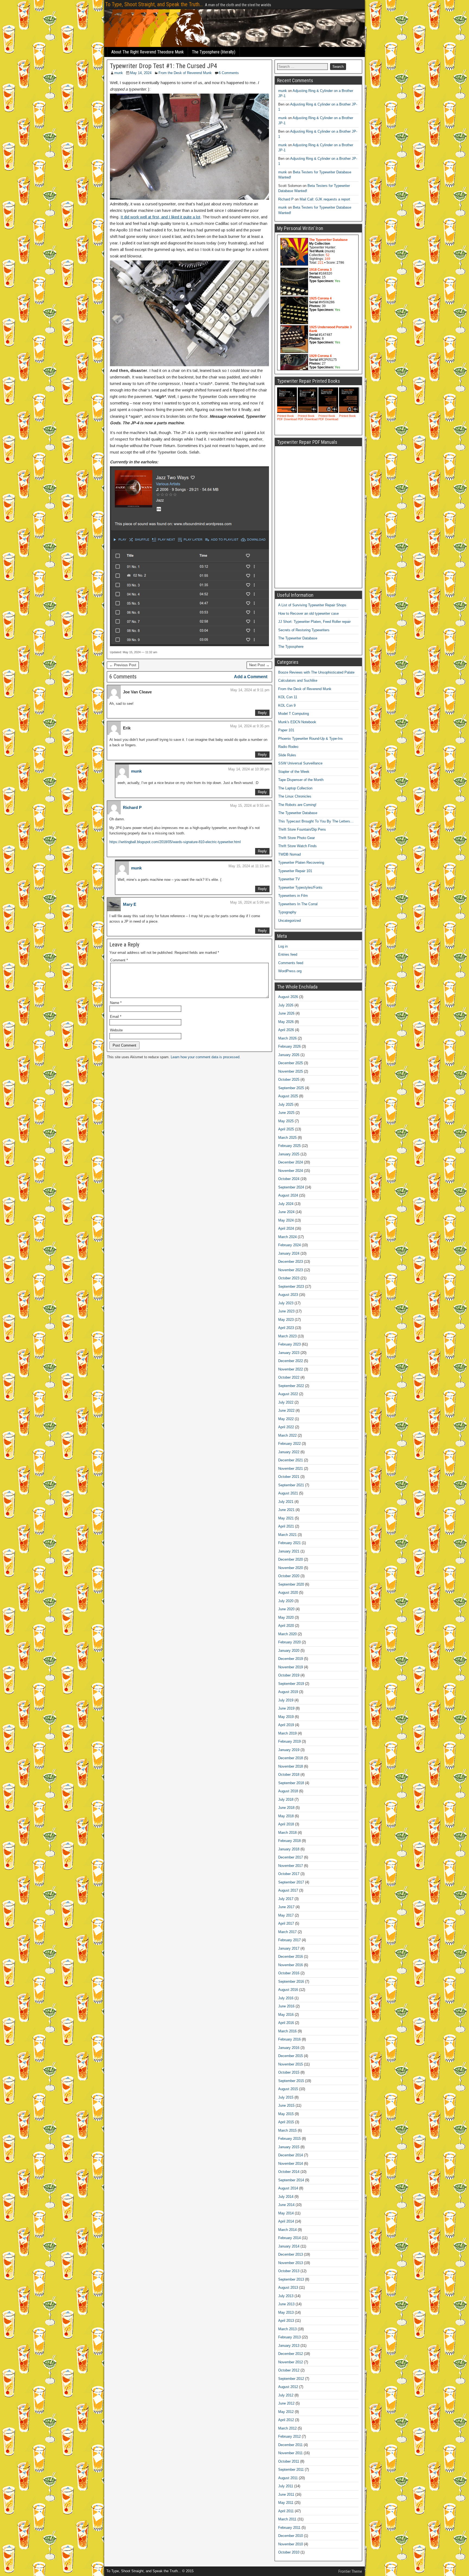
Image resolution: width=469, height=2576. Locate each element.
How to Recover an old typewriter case (308, 613)
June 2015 (286, 2105)
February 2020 (289, 1642)
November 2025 (291, 1071)
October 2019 (289, 1675)
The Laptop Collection (295, 788)
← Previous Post (123, 665)
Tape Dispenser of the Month (301, 780)
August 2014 (288, 2188)
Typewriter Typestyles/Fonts (300, 887)
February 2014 (289, 2238)
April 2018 (286, 1824)
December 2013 (291, 2254)
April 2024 (286, 1228)
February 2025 (289, 1146)
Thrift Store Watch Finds (297, 846)
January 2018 (289, 1849)
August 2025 (288, 1096)
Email (116, 1017)
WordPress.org (290, 971)
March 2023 (287, 1336)
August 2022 (288, 1394)
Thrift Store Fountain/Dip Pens (302, 829)
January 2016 (289, 2048)
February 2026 (289, 1046)
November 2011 (290, 2453)
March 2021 (287, 1535)
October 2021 (289, 1477)
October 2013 (289, 2271)
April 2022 (286, 1427)
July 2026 (286, 1005)
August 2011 (288, 2478)
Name (116, 1003)
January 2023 (289, 1353)
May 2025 (286, 1121)
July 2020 (286, 1601)
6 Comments (229, 73)
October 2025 (289, 1080)
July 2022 (286, 1402)
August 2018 (288, 1791)
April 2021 (286, 1526)
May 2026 (286, 1022)
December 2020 (291, 1559)
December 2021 (291, 1460)
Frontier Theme (350, 2571)
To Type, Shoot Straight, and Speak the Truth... (154, 4)
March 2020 (287, 1634)
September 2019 (291, 1684)
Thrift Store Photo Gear (297, 838)
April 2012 (286, 2420)
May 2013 (286, 2312)
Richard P (132, 807)
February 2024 (289, 1245)
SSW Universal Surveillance (300, 763)
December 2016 (291, 1957)
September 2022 (291, 1386)
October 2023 (289, 1278)
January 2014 (289, 2246)
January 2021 (289, 1551)
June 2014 (286, 2205)
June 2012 (286, 2403)
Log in (283, 946)
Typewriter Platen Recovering (301, 863)
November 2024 (291, 1171)
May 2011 (286, 2503)
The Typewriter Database (298, 638)
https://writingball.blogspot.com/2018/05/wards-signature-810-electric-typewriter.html (175, 842)
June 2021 (286, 1510)
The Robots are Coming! (297, 805)
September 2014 (291, 2180)
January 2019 (289, 1750)
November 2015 (291, 2064)
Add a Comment (251, 677)
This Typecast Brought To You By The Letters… (316, 821)
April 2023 (286, 1328)
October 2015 (289, 2072)
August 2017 (288, 1890)
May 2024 (286, 1220)
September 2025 (291, 1088)
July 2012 (286, 2395)
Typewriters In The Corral (298, 904)
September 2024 (291, 1187)
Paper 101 (286, 730)
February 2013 (289, 2337)
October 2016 (289, 1973)
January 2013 (289, 2346)
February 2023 (289, 1344)
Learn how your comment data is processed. (206, 1057)
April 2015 (286, 2122)
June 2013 (286, 2304)
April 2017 (286, 1923)
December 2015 (291, 2056)
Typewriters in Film (293, 896)
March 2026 (287, 1038)
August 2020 (288, 1593)
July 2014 (286, 2197)
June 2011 (286, 2494)
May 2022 (286, 1419)
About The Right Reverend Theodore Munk (148, 52)
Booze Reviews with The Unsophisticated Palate (316, 672)
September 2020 (291, 1584)
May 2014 (286, 2213)
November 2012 (291, 2362)
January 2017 (289, 1948)
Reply (262, 713)
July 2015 (286, 2097)
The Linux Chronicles (295, 796)
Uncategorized (289, 921)
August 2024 (288, 1195)
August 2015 (288, 2089)
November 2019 (291, 1667)
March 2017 (287, 1932)
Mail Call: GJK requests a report (325, 199)
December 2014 (291, 2155)
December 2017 (291, 1857)
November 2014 (291, 2164)
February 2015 (289, 2139)
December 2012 (291, 2354)
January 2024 (289, 1253)
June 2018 (286, 1808)
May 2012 (286, 2412)
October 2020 (289, 1576)
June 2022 (286, 1410)
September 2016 (291, 1982)
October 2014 (289, 2172)
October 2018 (289, 1775)
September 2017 (291, 1882)
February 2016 (289, 2039)
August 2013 (288, 2288)
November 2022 (291, 1369)
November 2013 (291, 2263)
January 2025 (289, 1154)
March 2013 (287, 2329)
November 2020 (291, 1568)
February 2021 (289, 1543)
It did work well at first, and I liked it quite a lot (160, 217)
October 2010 (289, 2552)
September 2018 (291, 1783)
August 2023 (288, 1295)
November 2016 (291, 1965)
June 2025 (286, 1113)
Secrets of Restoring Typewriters (304, 630)
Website (116, 1030)
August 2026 (288, 997)
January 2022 (289, 1452)
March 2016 (287, 2031)
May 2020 (286, 1617)
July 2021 (286, 1502)
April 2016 (286, 2023)
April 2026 (286, 1030)
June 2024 (286, 1212)
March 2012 (287, 2428)
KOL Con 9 (287, 705)
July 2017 (286, 1899)
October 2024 (289, 1179)
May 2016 (286, 2015)
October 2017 (289, 1874)
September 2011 (291, 2470)
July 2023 (286, 1303)
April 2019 (286, 1725)
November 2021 (291, 1469)
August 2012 (288, 2387)
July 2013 (286, 2296)
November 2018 (291, 1766)
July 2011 (286, 2486)
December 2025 (291, 1063)
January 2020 (289, 1651)
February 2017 (289, 1940)
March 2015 (287, 2130)
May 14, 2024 (141, 73)
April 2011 (286, 2511)
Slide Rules (287, 755)
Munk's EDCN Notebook (297, 722)
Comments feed (291, 963)
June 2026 (286, 1013)
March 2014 (287, 2230)
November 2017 (291, 1866)
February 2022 (289, 1444)
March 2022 (287, 1435)
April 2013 (286, 2321)
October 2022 (289, 1377)
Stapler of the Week (294, 772)
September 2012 (291, 2379)
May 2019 (286, 1717)
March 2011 (287, 2519)
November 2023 (291, 1270)
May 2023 (286, 1320)
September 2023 (291, 1287)
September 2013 (291, 2279)
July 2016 (286, 1998)
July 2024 (286, 1204)
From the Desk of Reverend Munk (185, 73)
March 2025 (287, 1138)
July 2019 (286, 1700)
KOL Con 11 (288, 697)
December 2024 (291, 1162)
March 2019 (287, 1733)
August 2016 (288, 1990)
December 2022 (291, 1361)
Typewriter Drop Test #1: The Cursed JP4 (164, 66)
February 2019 (289, 1741)
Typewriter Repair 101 (295, 871)
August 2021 (288, 1493)
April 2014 (286, 2221)
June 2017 (286, 1907)
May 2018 (286, 1816)
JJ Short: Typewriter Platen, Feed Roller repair (314, 622)
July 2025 (286, 1104)
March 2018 (287, 1833)
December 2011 (290, 2445)
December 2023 (291, 1262)
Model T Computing (294, 714)
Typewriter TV (289, 879)
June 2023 (286, 1311)
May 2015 (286, 2114)
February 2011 (289, 2528)
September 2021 (291, 1485)
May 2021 (286, 1518)
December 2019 (291, 1659)
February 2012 (289, 2436)
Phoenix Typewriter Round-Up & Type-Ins (310, 739)
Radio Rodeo (288, 747)
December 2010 (291, 2536)
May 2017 (286, 1915)
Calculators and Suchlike (298, 680)
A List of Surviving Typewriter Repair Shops (312, 605)
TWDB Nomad (289, 854)
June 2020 (286, 1609)
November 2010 (291, 2544)
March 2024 (287, 1237)
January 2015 (289, 2147)
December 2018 (291, 1758)
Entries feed (288, 954)
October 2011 (289, 2461)
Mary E (130, 904)
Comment (119, 960)
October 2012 (289, 2370)
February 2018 (289, 1841)
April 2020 (286, 1626)
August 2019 (288, 1692)
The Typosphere (291, 647)
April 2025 (286, 1129)
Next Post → (259, 665)
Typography (287, 912)
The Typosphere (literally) (214, 52)
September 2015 (291, 2081)
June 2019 (286, 1708)
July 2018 (286, 1799)
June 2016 (286, 2006)
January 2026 (289, 1055)
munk (119, 73)
